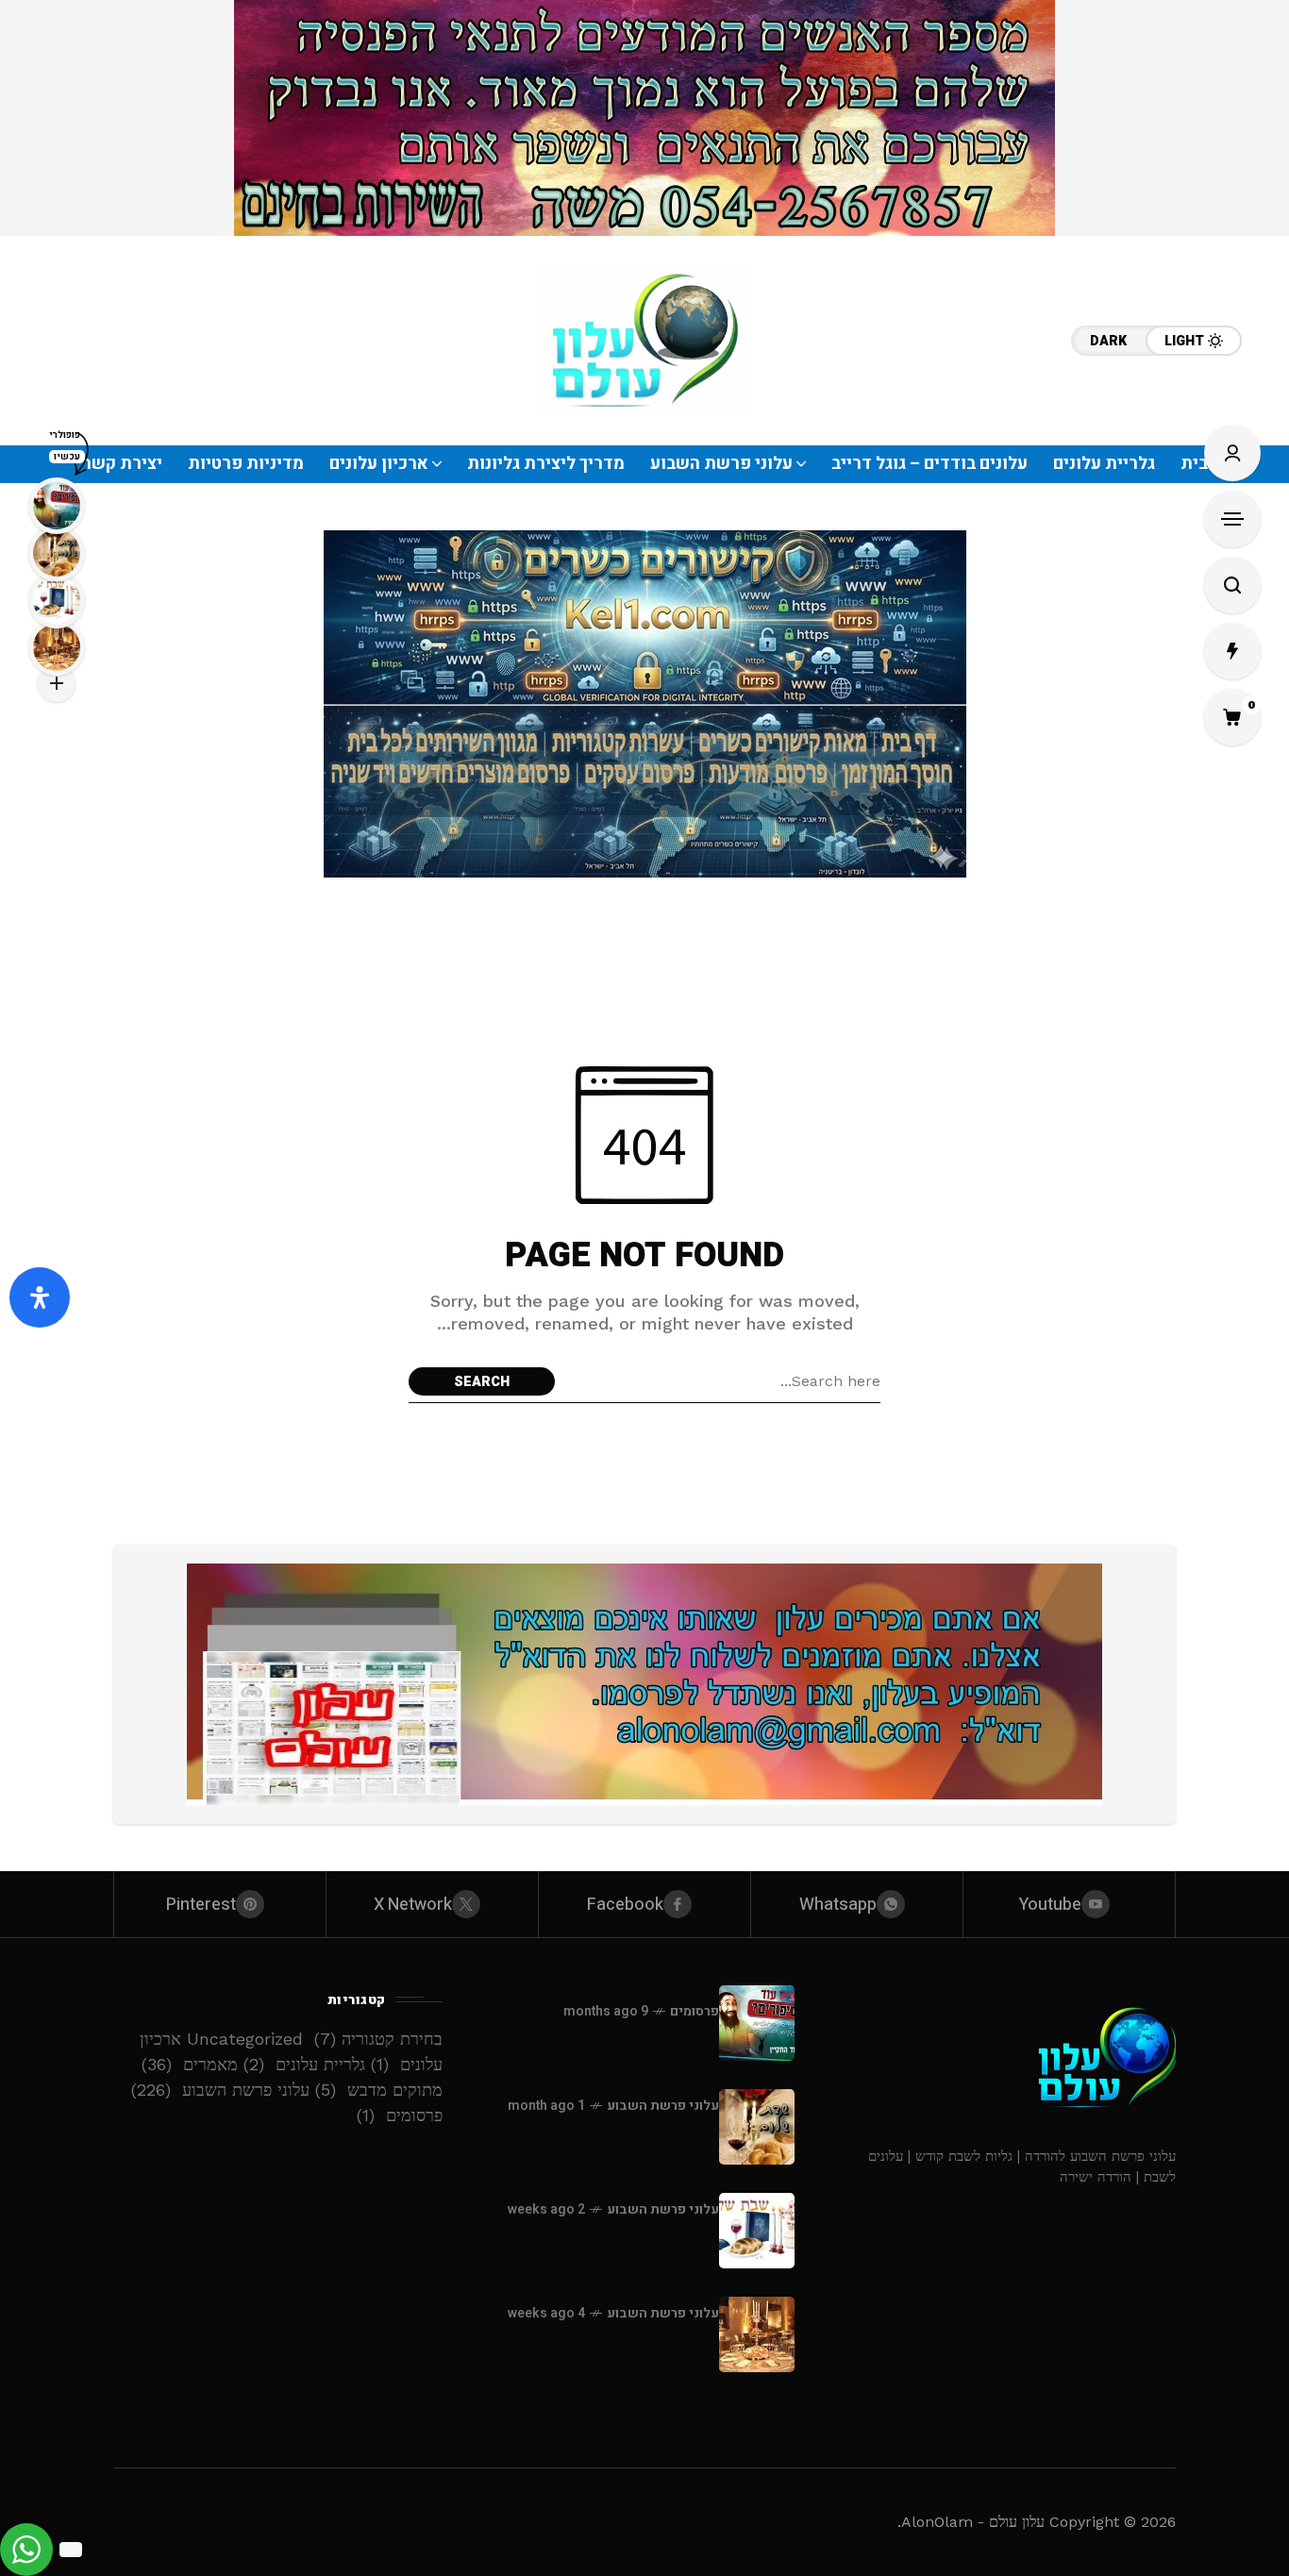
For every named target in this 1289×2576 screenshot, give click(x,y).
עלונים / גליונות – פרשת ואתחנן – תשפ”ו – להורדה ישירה (278, 2395)
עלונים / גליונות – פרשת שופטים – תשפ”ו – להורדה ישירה (277, 2283)
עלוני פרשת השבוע (663, 2106)
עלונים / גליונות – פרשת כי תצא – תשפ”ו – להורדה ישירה (278, 2228)
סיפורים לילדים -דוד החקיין (618, 2035)
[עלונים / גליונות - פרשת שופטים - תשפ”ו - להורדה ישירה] (757, 2231)
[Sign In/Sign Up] (1232, 453)
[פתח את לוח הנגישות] (40, 1297)
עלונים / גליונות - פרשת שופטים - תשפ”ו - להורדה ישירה (601, 2242)
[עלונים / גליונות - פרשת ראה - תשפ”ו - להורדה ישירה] (757, 2334)
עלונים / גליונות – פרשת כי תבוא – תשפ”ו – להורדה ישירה (278, 2172)
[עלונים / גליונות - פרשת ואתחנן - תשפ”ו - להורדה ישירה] (757, 2127)
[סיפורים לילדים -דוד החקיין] (757, 2023)
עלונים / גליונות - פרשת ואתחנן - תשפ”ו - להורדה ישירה (603, 2139)
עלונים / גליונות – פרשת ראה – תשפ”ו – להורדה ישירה (278, 2339)
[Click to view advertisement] (644, 118)
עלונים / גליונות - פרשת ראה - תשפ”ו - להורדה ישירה (609, 2346)
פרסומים (695, 2011)
